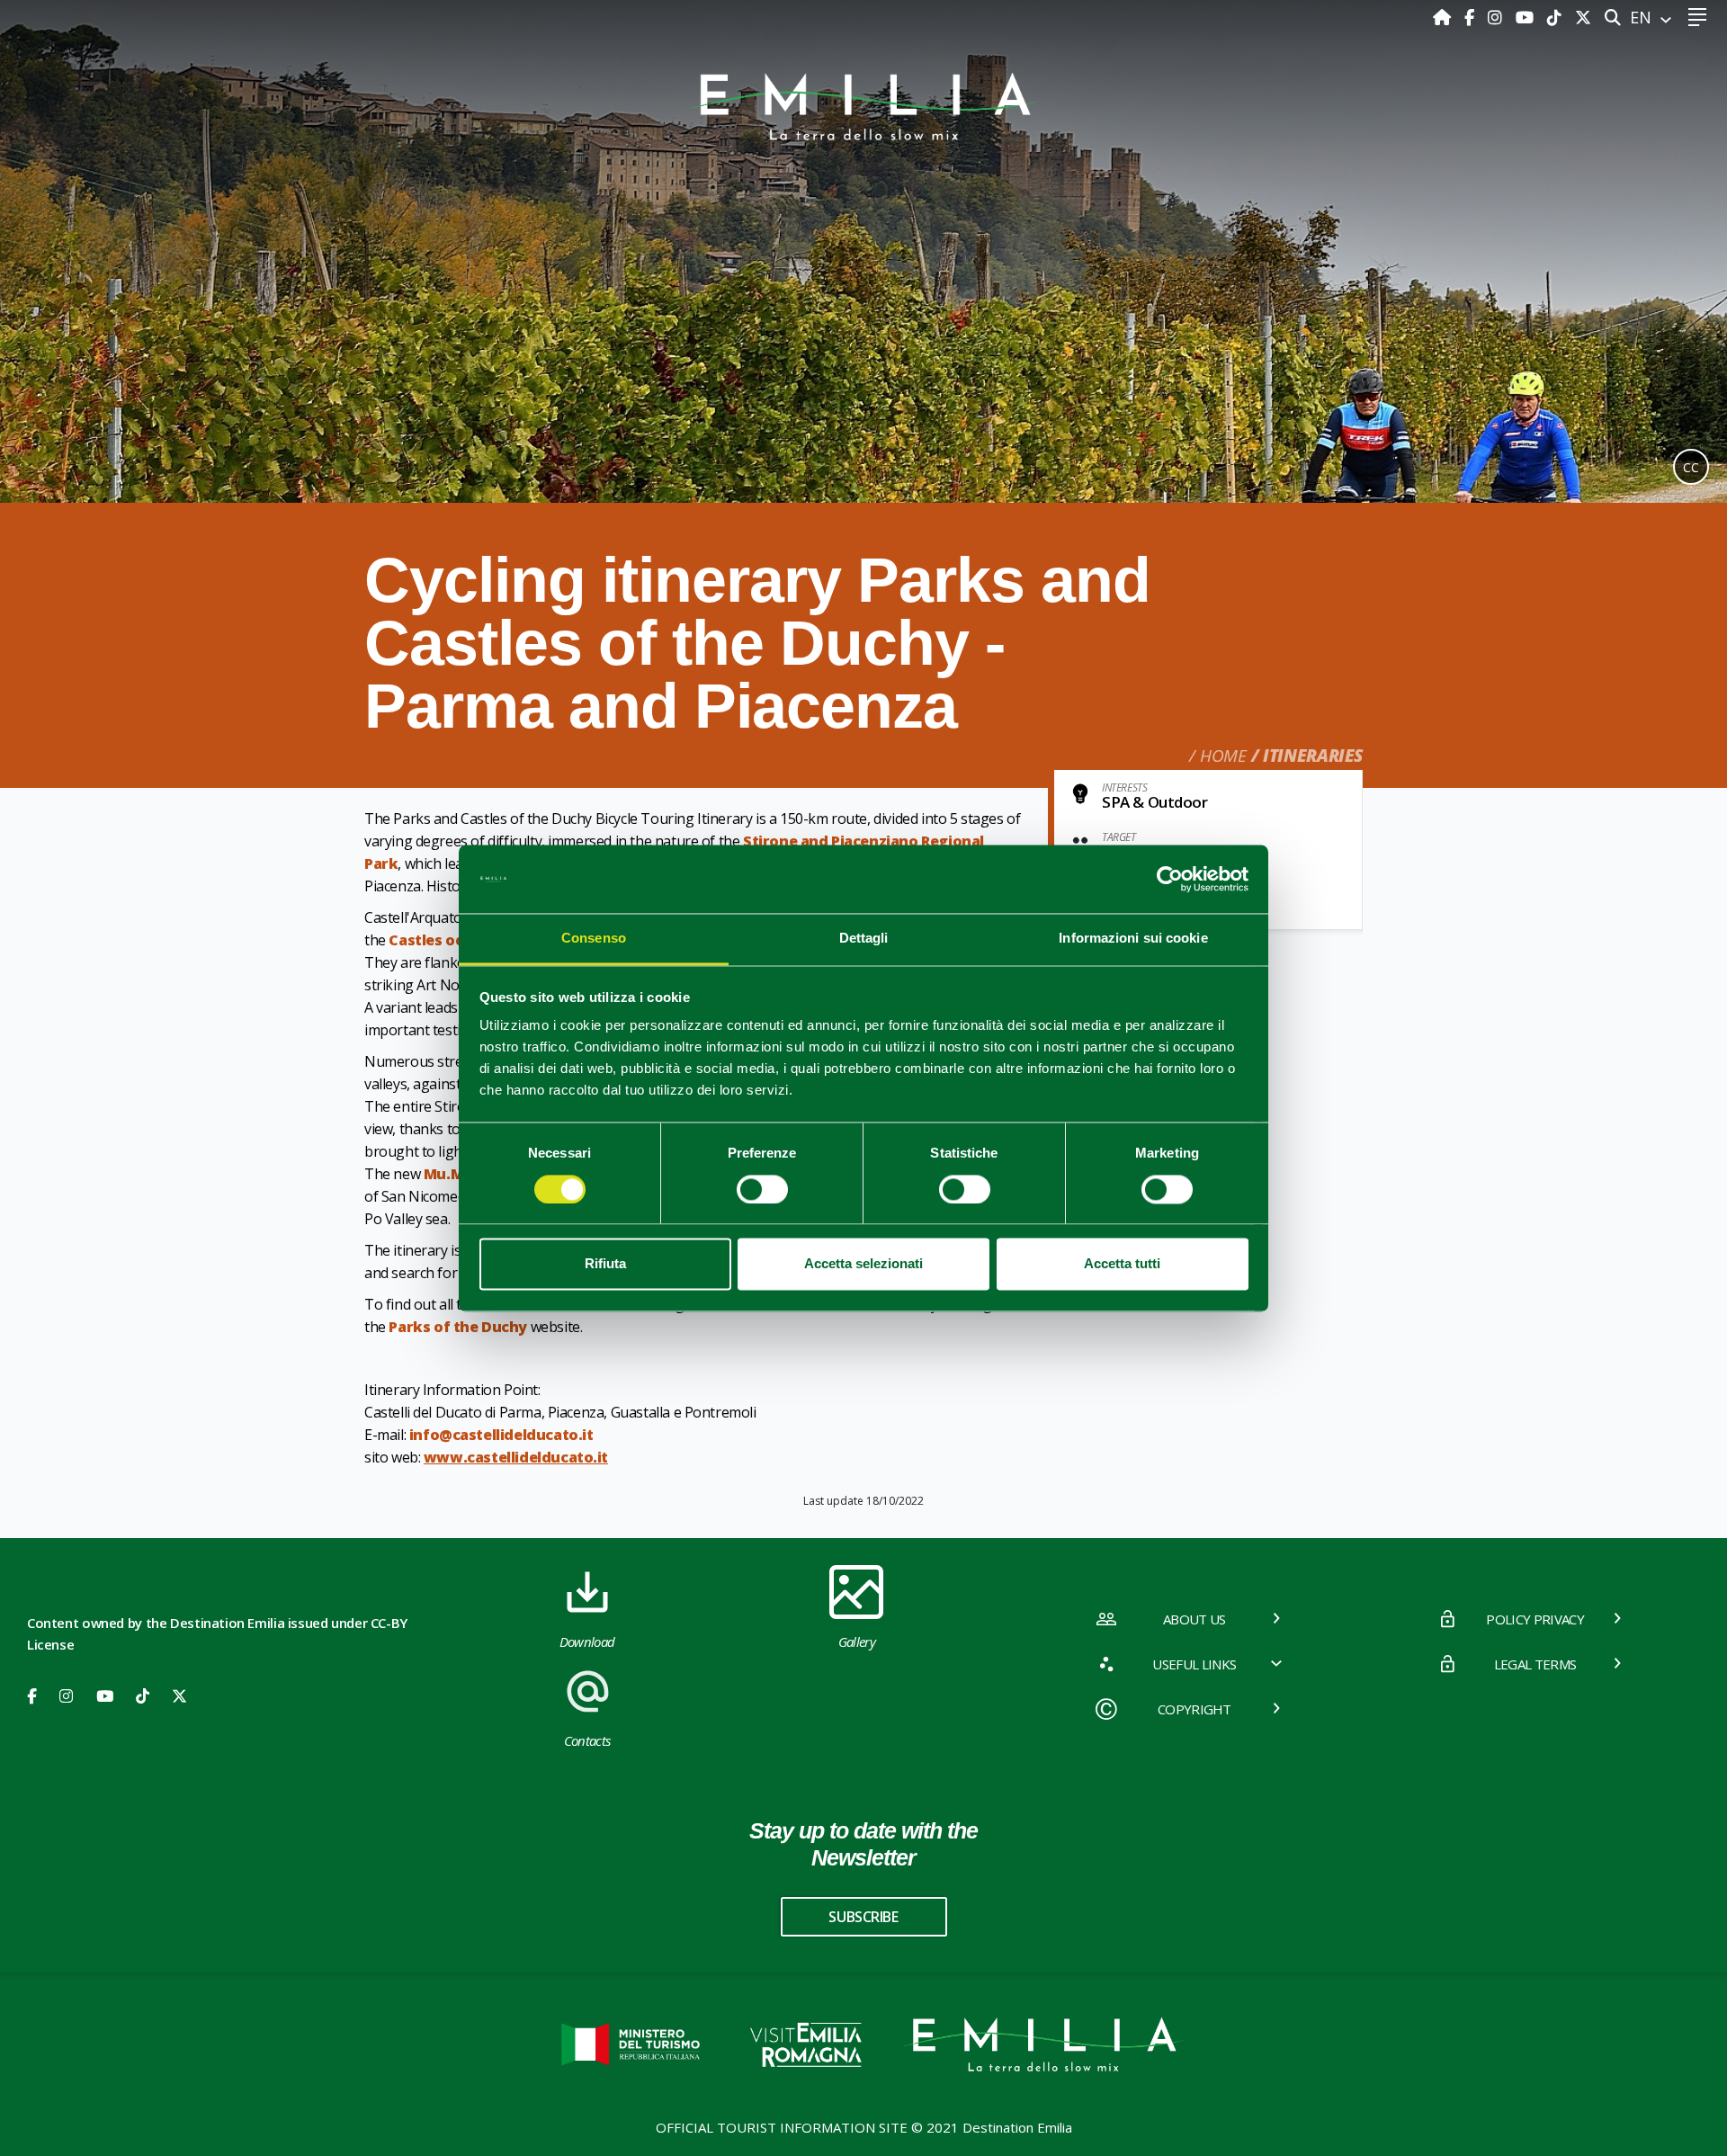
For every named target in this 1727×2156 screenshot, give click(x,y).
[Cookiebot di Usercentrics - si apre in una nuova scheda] (1170, 879)
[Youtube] (1527, 17)
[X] (1583, 17)
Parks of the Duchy (458, 1327)
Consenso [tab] (594, 939)
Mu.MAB (453, 1174)
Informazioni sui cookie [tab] (1133, 939)
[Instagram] (1497, 17)
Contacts (587, 1740)
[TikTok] (1557, 17)
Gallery (857, 1642)
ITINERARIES (1313, 756)
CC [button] (1691, 467)
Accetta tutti (1122, 1264)
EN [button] (1643, 17)
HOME (1223, 756)
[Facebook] (1472, 17)
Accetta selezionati (863, 1264)
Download (587, 1642)
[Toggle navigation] (1697, 18)
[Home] (1444, 17)
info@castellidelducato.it (501, 1435)
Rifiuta (605, 1264)
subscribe (863, 1917)
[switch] (762, 1189)
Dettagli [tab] (864, 939)
